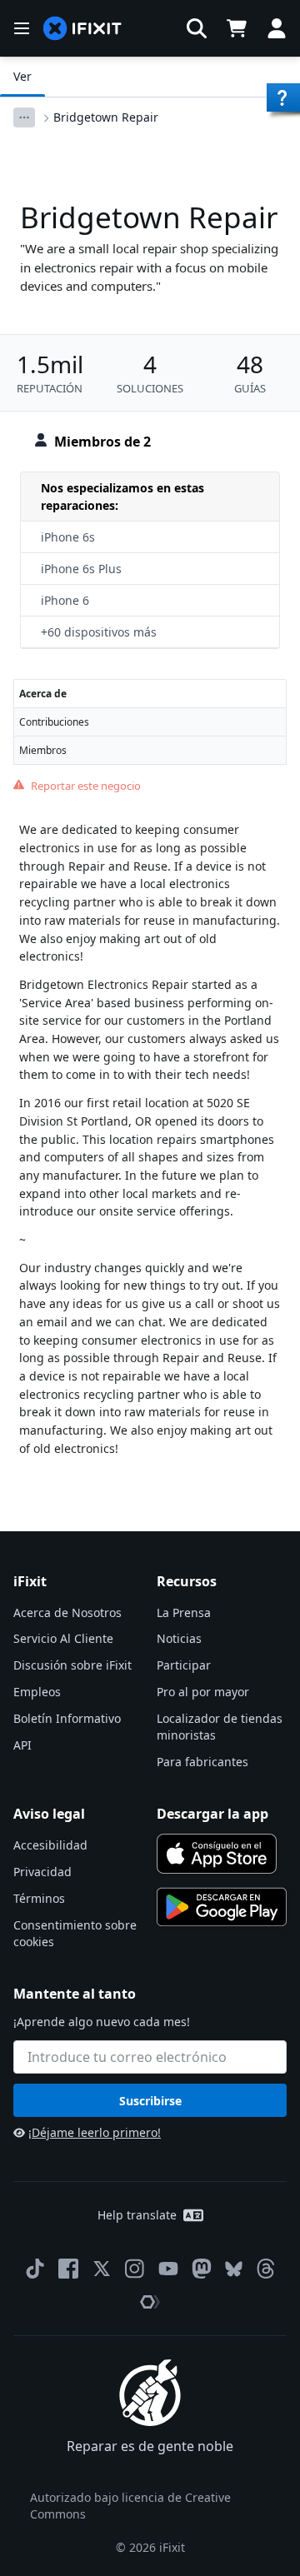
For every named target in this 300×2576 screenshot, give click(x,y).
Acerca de (43, 694)
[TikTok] (35, 2269)
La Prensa (184, 1612)
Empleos (37, 1692)
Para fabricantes (202, 1762)
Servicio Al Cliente (63, 1638)
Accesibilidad (50, 1845)
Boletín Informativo (67, 1718)
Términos (39, 1898)
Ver (22, 76)
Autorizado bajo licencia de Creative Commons (130, 2506)
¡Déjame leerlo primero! (95, 2132)
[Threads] (266, 2269)
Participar (184, 1665)
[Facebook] (68, 2269)
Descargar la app (212, 1814)
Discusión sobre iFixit (72, 1665)
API (22, 1745)
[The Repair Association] (150, 2302)
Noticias (179, 1638)
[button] (197, 28)
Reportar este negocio (86, 786)
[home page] (82, 29)
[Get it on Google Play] (222, 1907)
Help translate (137, 2215)
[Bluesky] (234, 2269)
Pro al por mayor (203, 1692)
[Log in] (277, 28)
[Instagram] (135, 2269)
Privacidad (42, 1872)
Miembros (43, 750)
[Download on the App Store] (217, 1854)
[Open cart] (237, 28)
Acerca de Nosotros (67, 1612)
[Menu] (22, 28)
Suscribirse (150, 2101)
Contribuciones (54, 722)
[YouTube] (168, 2269)
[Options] (24, 117)
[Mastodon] (202, 2269)
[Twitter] (102, 2269)
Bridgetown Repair (106, 117)
